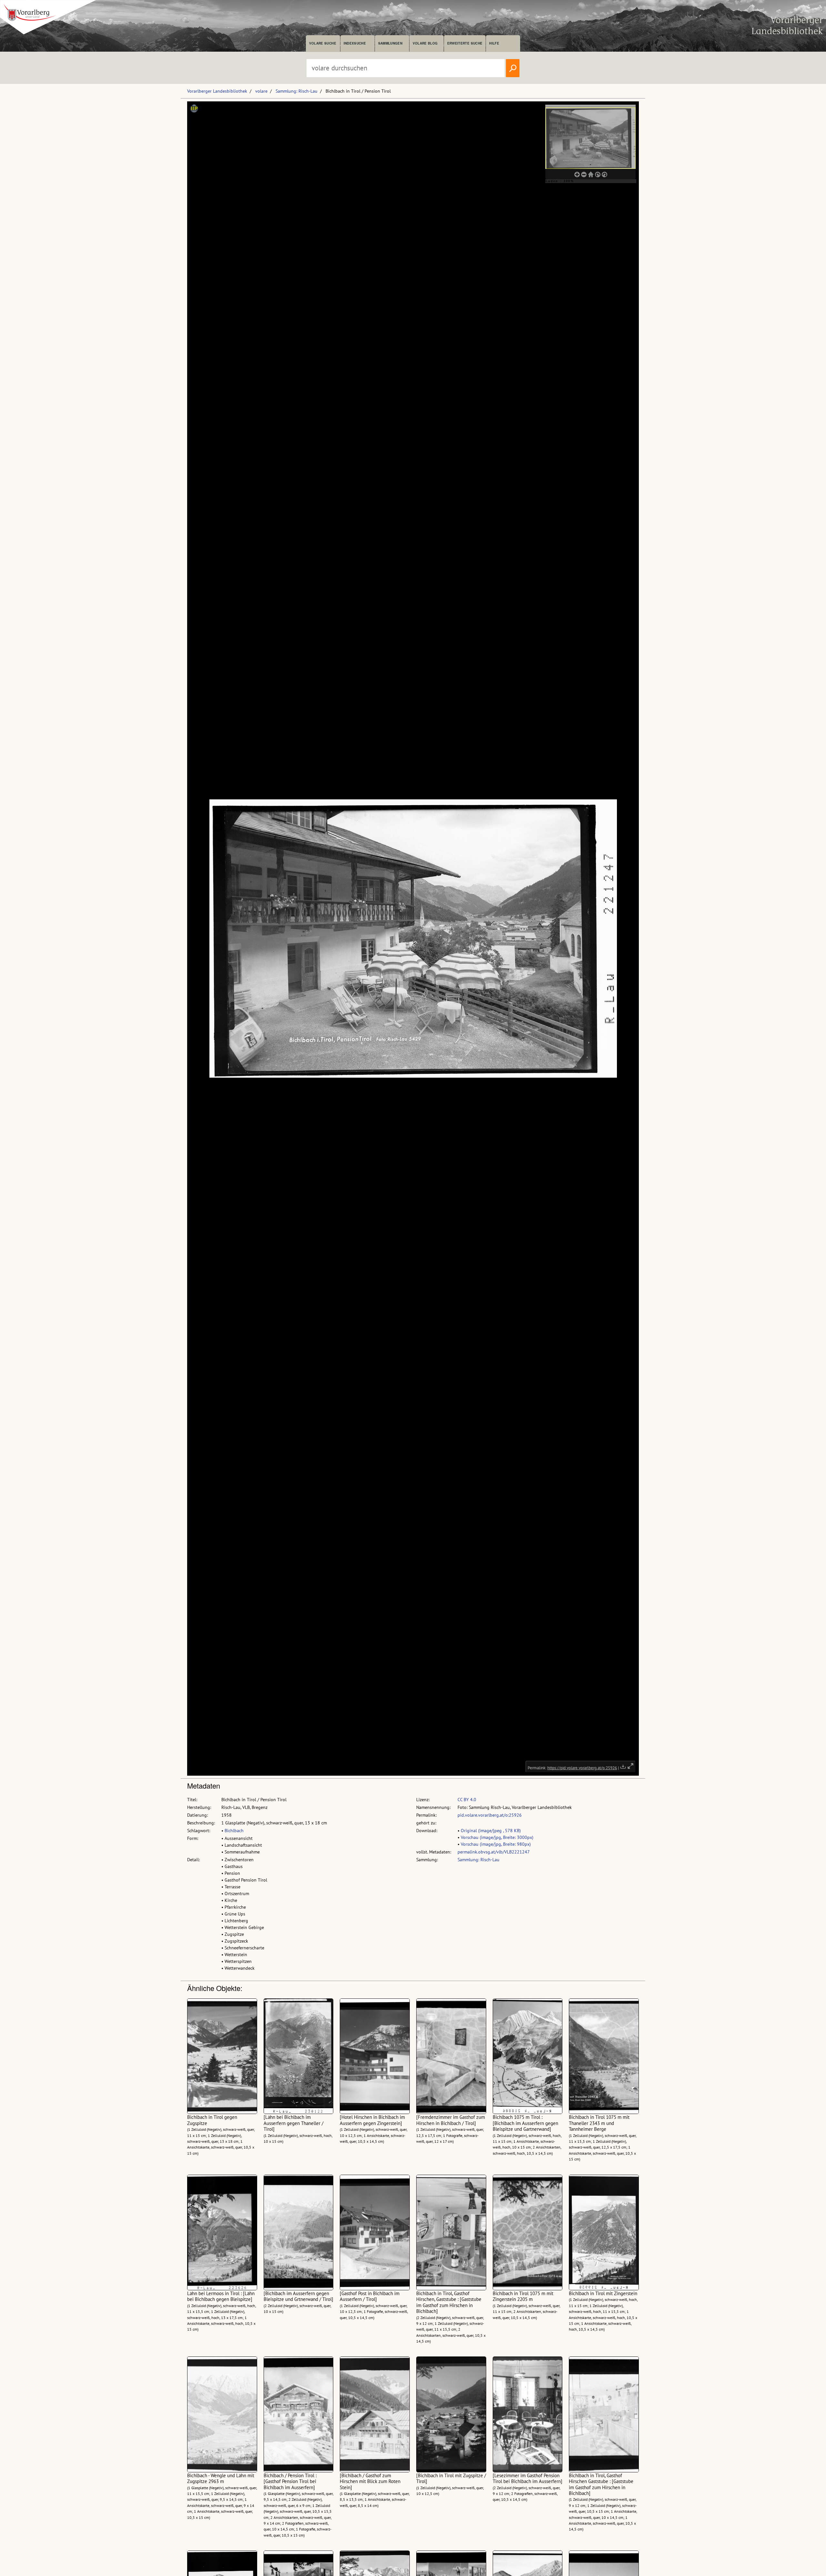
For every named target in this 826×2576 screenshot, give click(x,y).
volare (261, 91)
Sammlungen (390, 43)
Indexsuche (355, 43)
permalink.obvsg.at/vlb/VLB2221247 (494, 1852)
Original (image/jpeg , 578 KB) (491, 1831)
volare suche (323, 43)
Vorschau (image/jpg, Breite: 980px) (496, 1844)
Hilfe (494, 43)
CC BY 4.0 (467, 1800)
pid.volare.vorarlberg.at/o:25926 (490, 1815)
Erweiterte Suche (465, 43)
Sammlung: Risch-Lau (297, 91)
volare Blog (425, 43)
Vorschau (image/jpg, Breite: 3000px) (497, 1837)
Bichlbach (234, 1831)
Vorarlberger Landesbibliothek (217, 91)
